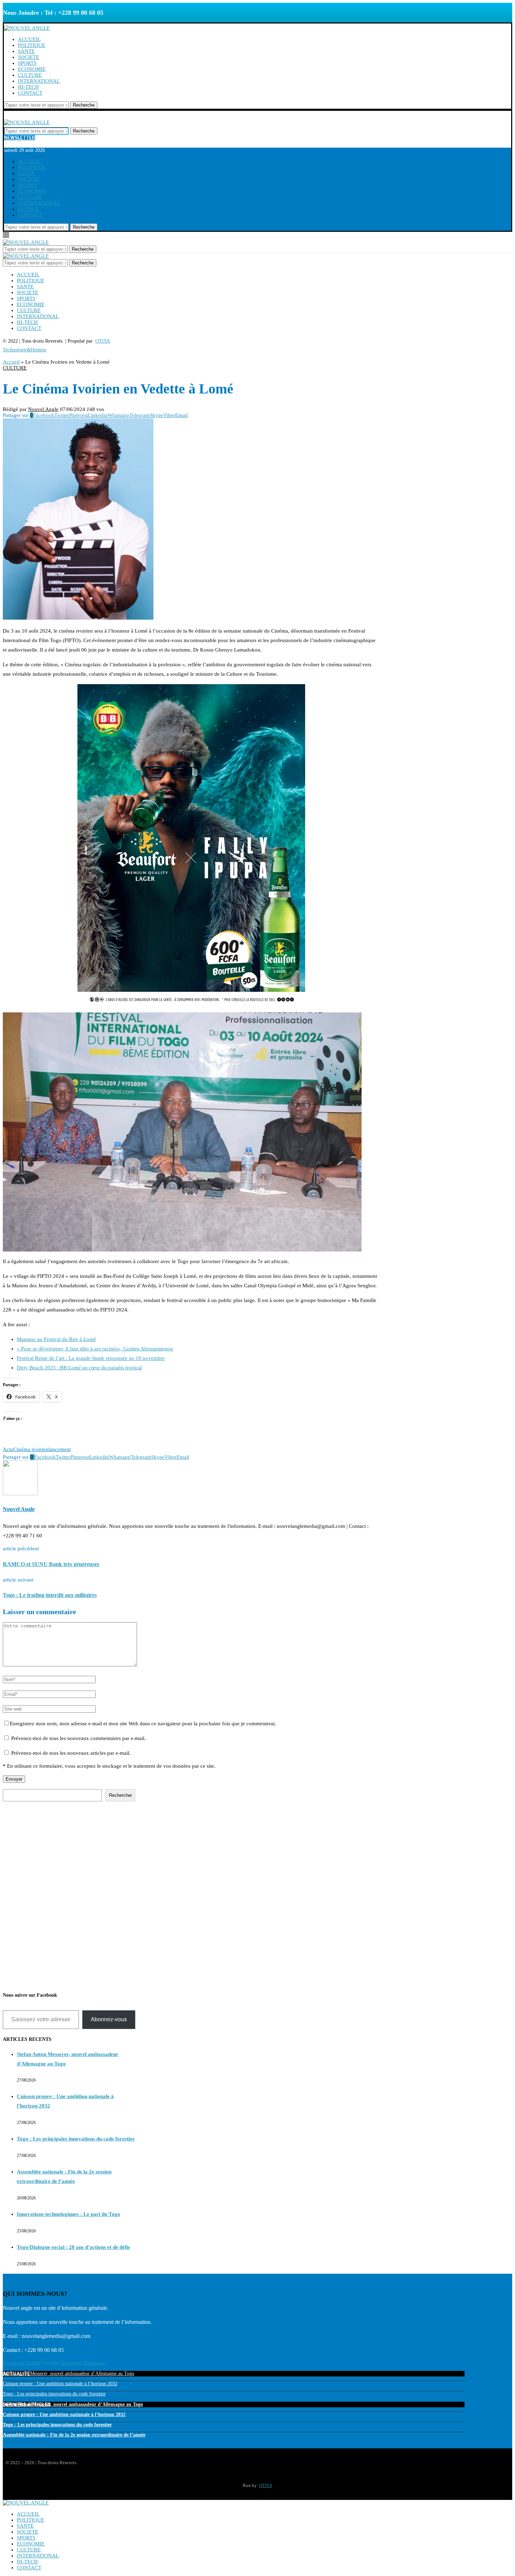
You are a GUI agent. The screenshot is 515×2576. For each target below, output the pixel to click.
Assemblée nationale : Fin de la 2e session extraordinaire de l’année (74, 2435)
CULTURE (30, 75)
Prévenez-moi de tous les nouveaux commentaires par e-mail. (78, 1738)
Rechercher (121, 1795)
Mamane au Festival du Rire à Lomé (56, 1339)
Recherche (84, 105)
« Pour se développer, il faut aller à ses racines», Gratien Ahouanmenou (95, 1349)
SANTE (26, 51)
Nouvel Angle (43, 409)
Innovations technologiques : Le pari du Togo (68, 2214)
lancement (60, 1449)
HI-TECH (28, 87)
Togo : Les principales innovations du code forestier (76, 2139)
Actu (8, 1449)
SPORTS (27, 63)
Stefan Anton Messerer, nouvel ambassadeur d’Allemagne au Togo (68, 2373)
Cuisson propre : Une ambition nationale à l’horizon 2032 (60, 2384)
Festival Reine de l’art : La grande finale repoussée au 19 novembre (91, 1358)
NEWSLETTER (19, 138)
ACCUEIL (29, 39)
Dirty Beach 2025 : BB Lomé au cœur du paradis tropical (79, 1368)
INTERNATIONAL (39, 81)
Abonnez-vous (109, 2019)
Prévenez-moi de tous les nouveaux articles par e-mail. (71, 1753)
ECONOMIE (32, 69)
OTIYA (266, 2485)
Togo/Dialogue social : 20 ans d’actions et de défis (73, 2247)
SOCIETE (29, 57)
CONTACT (30, 93)
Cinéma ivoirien (31, 1449)
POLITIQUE (32, 45)
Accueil (11, 362)
